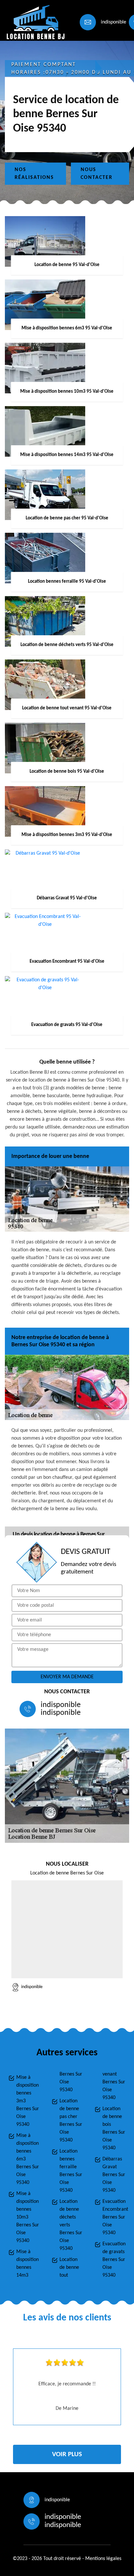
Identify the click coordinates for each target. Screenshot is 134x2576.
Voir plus (67, 2454)
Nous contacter (97, 174)
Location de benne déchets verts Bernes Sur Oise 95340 (71, 2225)
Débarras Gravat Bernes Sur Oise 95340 (114, 2175)
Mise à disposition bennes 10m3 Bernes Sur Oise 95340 (28, 2217)
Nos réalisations (34, 174)
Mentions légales (103, 2559)
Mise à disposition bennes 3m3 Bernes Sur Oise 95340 (28, 2101)
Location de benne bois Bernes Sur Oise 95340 (114, 2128)
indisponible (114, 22)
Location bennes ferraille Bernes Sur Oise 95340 (71, 2171)
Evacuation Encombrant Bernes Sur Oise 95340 (114, 2217)
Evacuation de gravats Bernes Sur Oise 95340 (114, 2260)
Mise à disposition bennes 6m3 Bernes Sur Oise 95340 (28, 2159)
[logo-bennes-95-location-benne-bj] (34, 22)
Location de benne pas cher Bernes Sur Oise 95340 (71, 2121)
